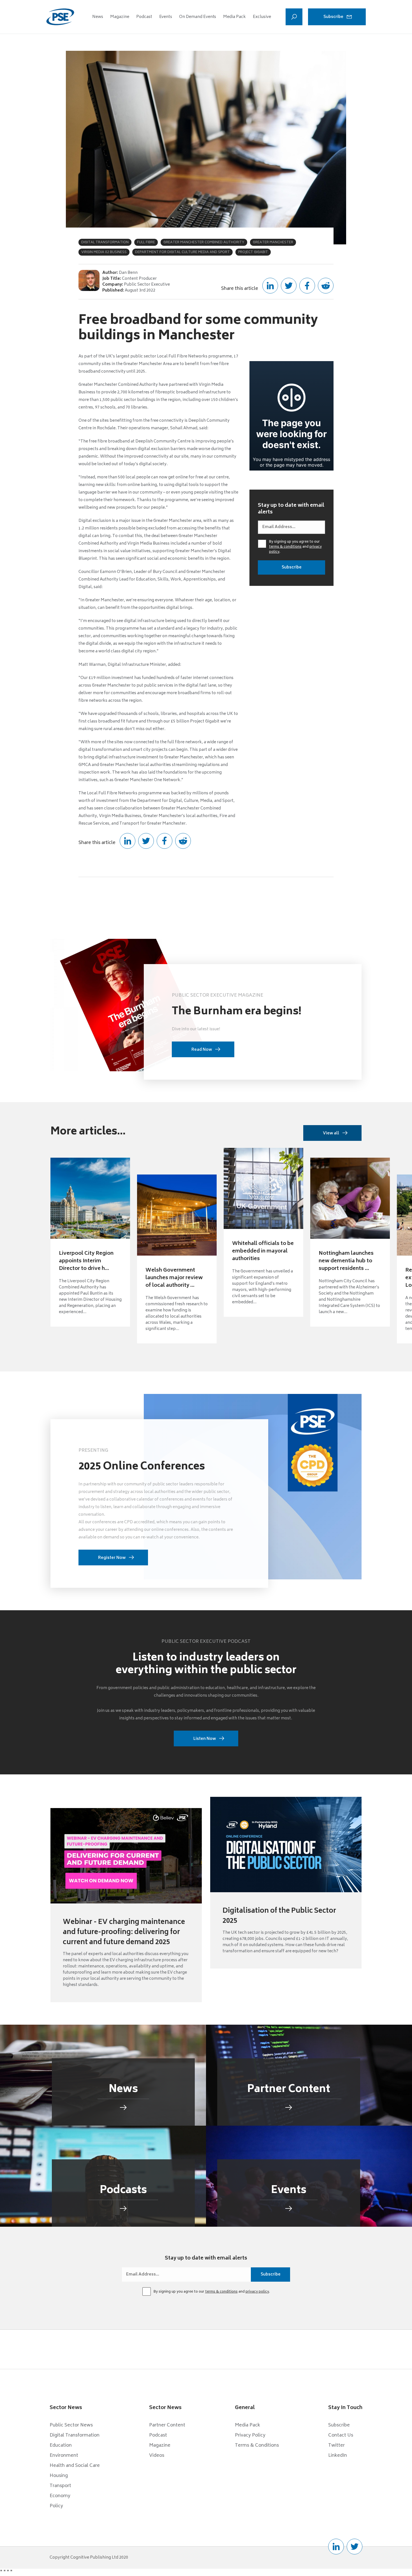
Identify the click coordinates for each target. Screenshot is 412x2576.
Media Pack (234, 17)
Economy (60, 2496)
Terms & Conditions (257, 2446)
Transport (60, 2486)
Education (61, 2446)
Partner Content (167, 2425)
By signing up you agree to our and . (295, 547)
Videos (157, 2456)
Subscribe (333, 17)
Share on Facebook (307, 286)
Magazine (120, 17)
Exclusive (262, 17)
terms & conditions (285, 547)
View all (331, 1133)
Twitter (336, 2446)
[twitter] (355, 2547)
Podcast (144, 17)
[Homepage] (60, 17)
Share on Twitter (289, 286)
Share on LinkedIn (270, 286)
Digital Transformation (75, 2435)
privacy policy (257, 2292)
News (98, 17)
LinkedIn (338, 2456)
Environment (64, 2456)
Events (166, 17)
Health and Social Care (75, 2466)
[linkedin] (336, 2547)
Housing (59, 2476)
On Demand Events (198, 17)
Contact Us (341, 2435)
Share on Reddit (326, 286)
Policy (56, 2506)
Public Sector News (71, 2425)
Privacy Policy (250, 2435)
